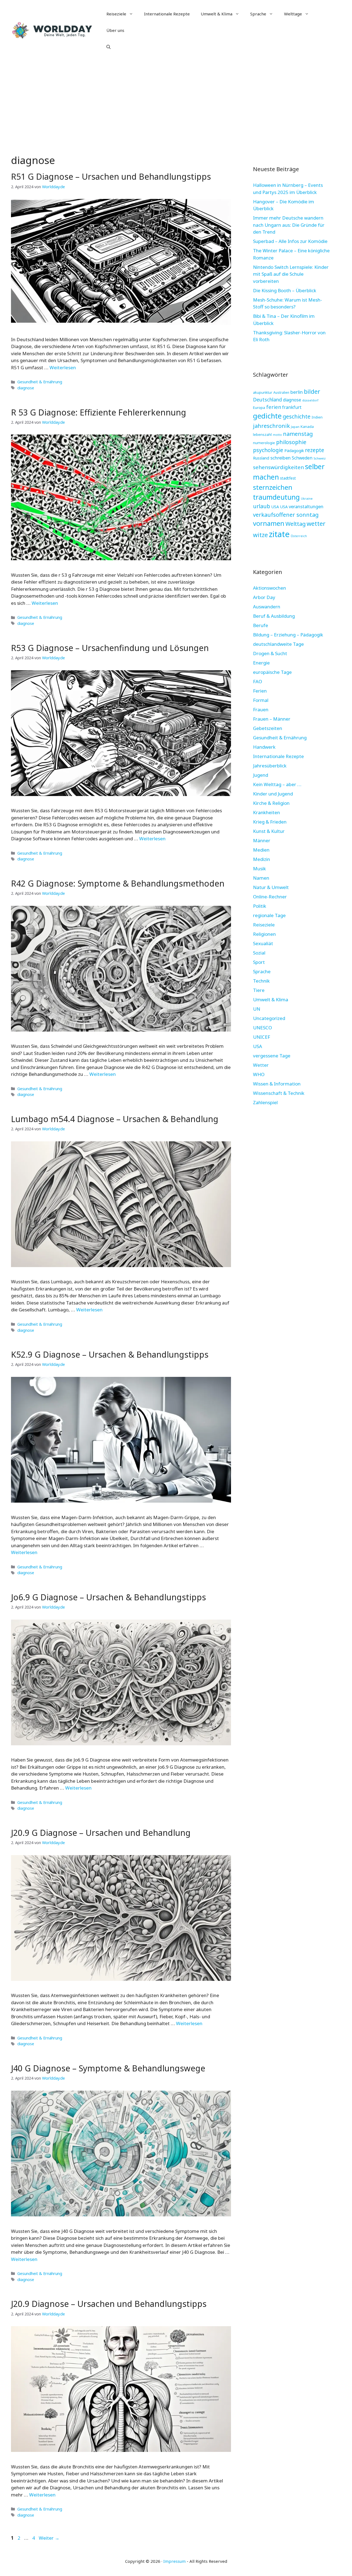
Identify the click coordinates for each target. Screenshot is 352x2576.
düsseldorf (310, 400)
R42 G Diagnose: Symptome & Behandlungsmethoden (118, 883)
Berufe (261, 625)
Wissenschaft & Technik (279, 1093)
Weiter (49, 2538)
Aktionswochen (269, 588)
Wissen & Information (277, 1084)
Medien (261, 850)
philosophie (291, 442)
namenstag (298, 434)
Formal (261, 700)
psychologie (268, 450)
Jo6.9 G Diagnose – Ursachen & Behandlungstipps (108, 1597)
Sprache (258, 14)
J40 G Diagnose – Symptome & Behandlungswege (108, 2068)
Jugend (261, 775)
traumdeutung (276, 497)
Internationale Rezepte (167, 14)
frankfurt (292, 407)
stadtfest (288, 478)
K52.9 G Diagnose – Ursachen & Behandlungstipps (110, 1354)
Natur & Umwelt (271, 887)
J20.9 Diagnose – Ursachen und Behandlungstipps (109, 2304)
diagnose (26, 388)
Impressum (174, 2561)
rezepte (315, 450)
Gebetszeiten (268, 728)
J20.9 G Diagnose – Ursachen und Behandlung (101, 1833)
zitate (279, 534)
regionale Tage (269, 915)
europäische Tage (272, 672)
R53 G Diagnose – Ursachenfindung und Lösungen (110, 648)
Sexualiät (263, 943)
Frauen (261, 709)
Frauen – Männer (272, 719)
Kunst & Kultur (269, 831)
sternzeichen (273, 487)
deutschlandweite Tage (278, 644)
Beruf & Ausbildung (274, 616)
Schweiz (320, 458)
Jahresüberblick (270, 766)
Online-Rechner (270, 897)
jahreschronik (271, 426)
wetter (316, 523)
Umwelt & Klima (217, 14)
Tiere (259, 990)
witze (260, 535)
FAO (258, 681)
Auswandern (267, 607)
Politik (260, 906)
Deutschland (267, 400)
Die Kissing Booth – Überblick (285, 290)
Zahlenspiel (265, 1102)
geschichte (297, 416)
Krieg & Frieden (270, 822)
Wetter (261, 1065)
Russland (261, 458)
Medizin (262, 859)
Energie (261, 663)
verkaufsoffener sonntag (286, 515)
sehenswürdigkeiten (278, 467)
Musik (259, 869)
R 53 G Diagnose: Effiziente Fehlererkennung (99, 412)
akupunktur (263, 392)
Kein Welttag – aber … (277, 784)
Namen (261, 878)
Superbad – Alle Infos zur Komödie (290, 241)
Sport (259, 962)
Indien (317, 417)
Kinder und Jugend (273, 794)
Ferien (260, 691)
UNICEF (262, 1037)
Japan (295, 427)
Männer (262, 840)
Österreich (299, 536)
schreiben (280, 458)
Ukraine (307, 498)
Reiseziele (116, 14)
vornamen (269, 523)
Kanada (307, 426)
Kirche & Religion (271, 803)
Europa (259, 408)
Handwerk (264, 747)
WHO (259, 1074)
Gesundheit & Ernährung (40, 382)
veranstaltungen (306, 506)
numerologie (264, 443)
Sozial (259, 953)
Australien (281, 393)
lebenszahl (262, 434)
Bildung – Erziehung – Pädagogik (288, 635)
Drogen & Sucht (270, 653)
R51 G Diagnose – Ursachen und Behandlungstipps (111, 177)
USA (275, 507)
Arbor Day (264, 597)
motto (277, 435)
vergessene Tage (272, 1056)
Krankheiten (266, 812)
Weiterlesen (63, 367)
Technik (261, 981)
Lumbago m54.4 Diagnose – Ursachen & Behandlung (115, 1119)
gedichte (267, 416)
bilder (312, 391)
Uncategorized (269, 1018)
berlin (297, 392)
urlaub (262, 506)
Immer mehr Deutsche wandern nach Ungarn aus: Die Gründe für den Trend (289, 225)
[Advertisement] (176, 102)
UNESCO (262, 1028)
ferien (274, 407)
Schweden (302, 458)
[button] (108, 47)
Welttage (293, 14)
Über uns (115, 30)
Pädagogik (294, 450)
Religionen (264, 934)
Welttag (295, 524)
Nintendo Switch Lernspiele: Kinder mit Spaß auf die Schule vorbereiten (291, 274)
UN (257, 1009)
